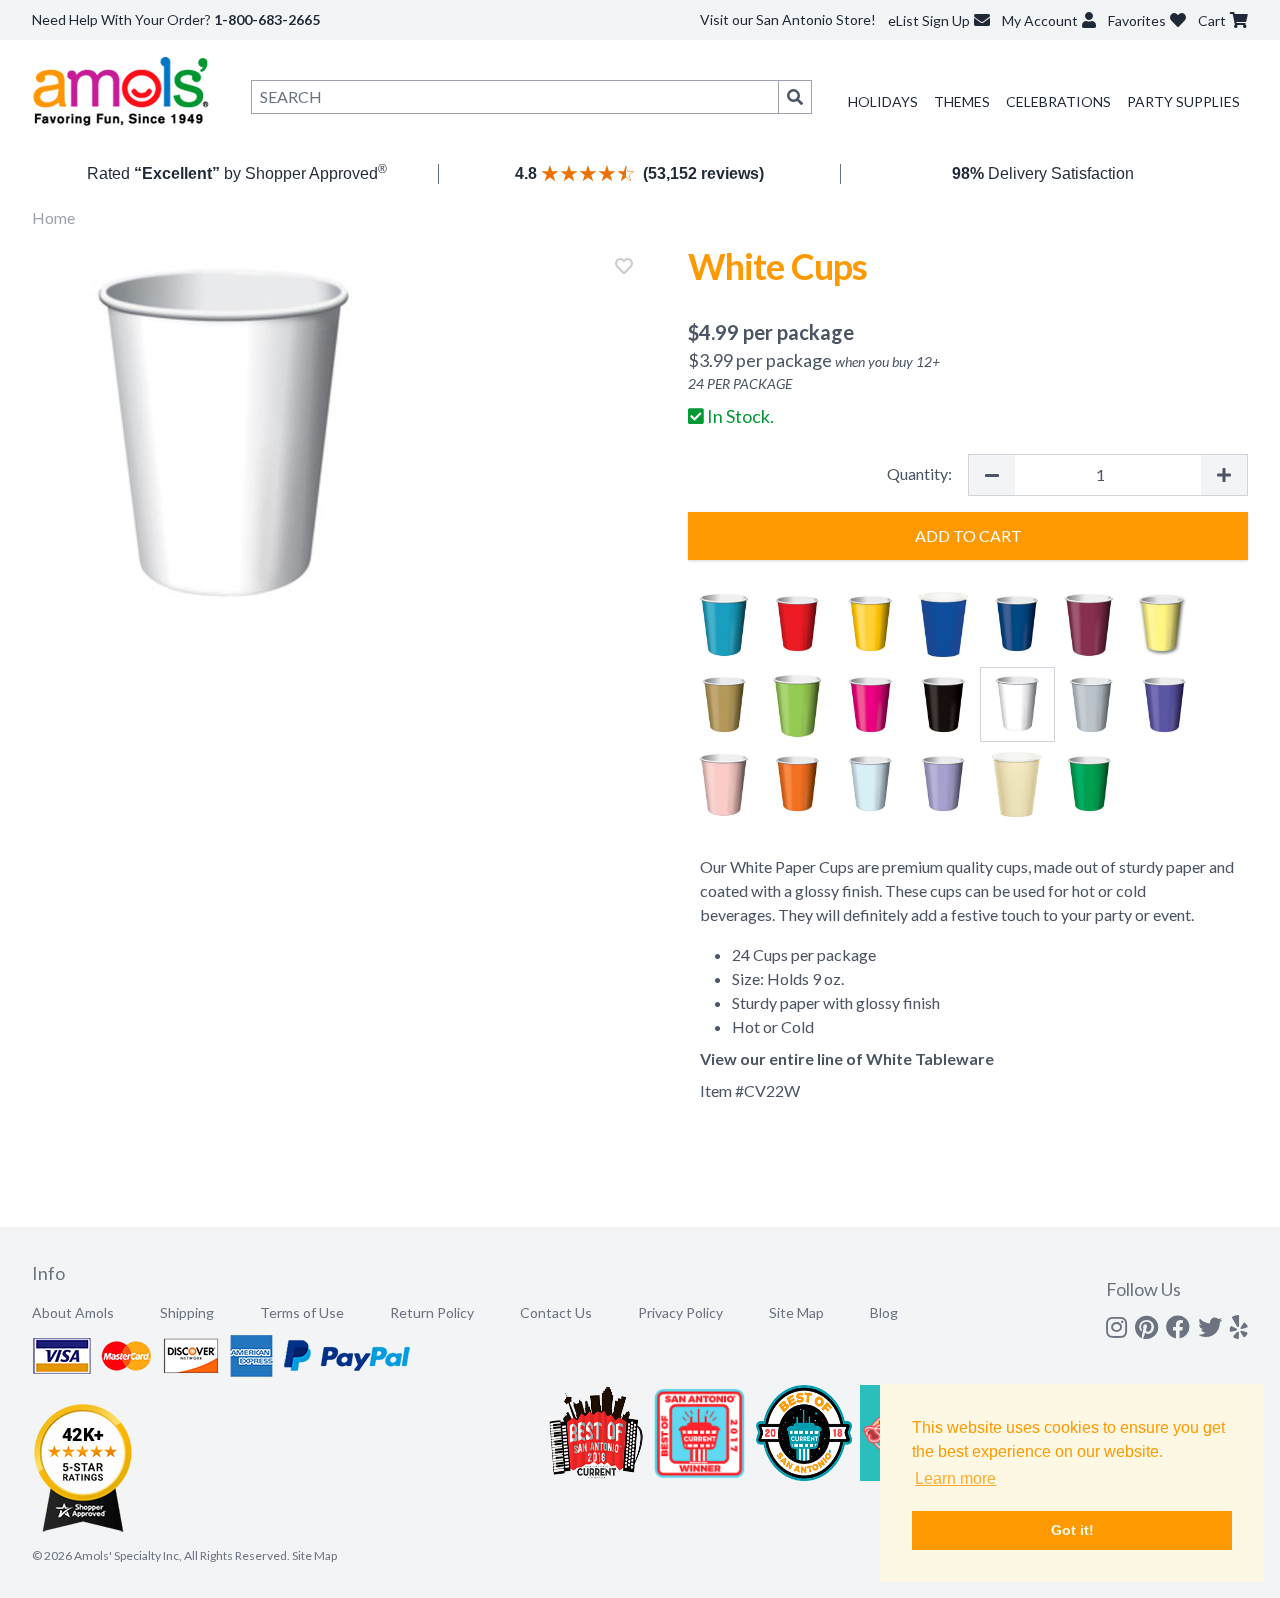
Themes (962, 101)
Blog (884, 1312)
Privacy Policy (680, 1312)
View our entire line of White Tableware (847, 1058)
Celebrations (1058, 101)
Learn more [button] (955, 1478)
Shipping (187, 1312)
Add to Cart (968, 535)
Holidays (883, 101)
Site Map (796, 1312)
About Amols (73, 1312)
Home (53, 217)
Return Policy (432, 1312)
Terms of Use (302, 1312)
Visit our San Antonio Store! (788, 19)
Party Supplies (1183, 101)
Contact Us (556, 1312)
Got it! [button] (1072, 1530)
